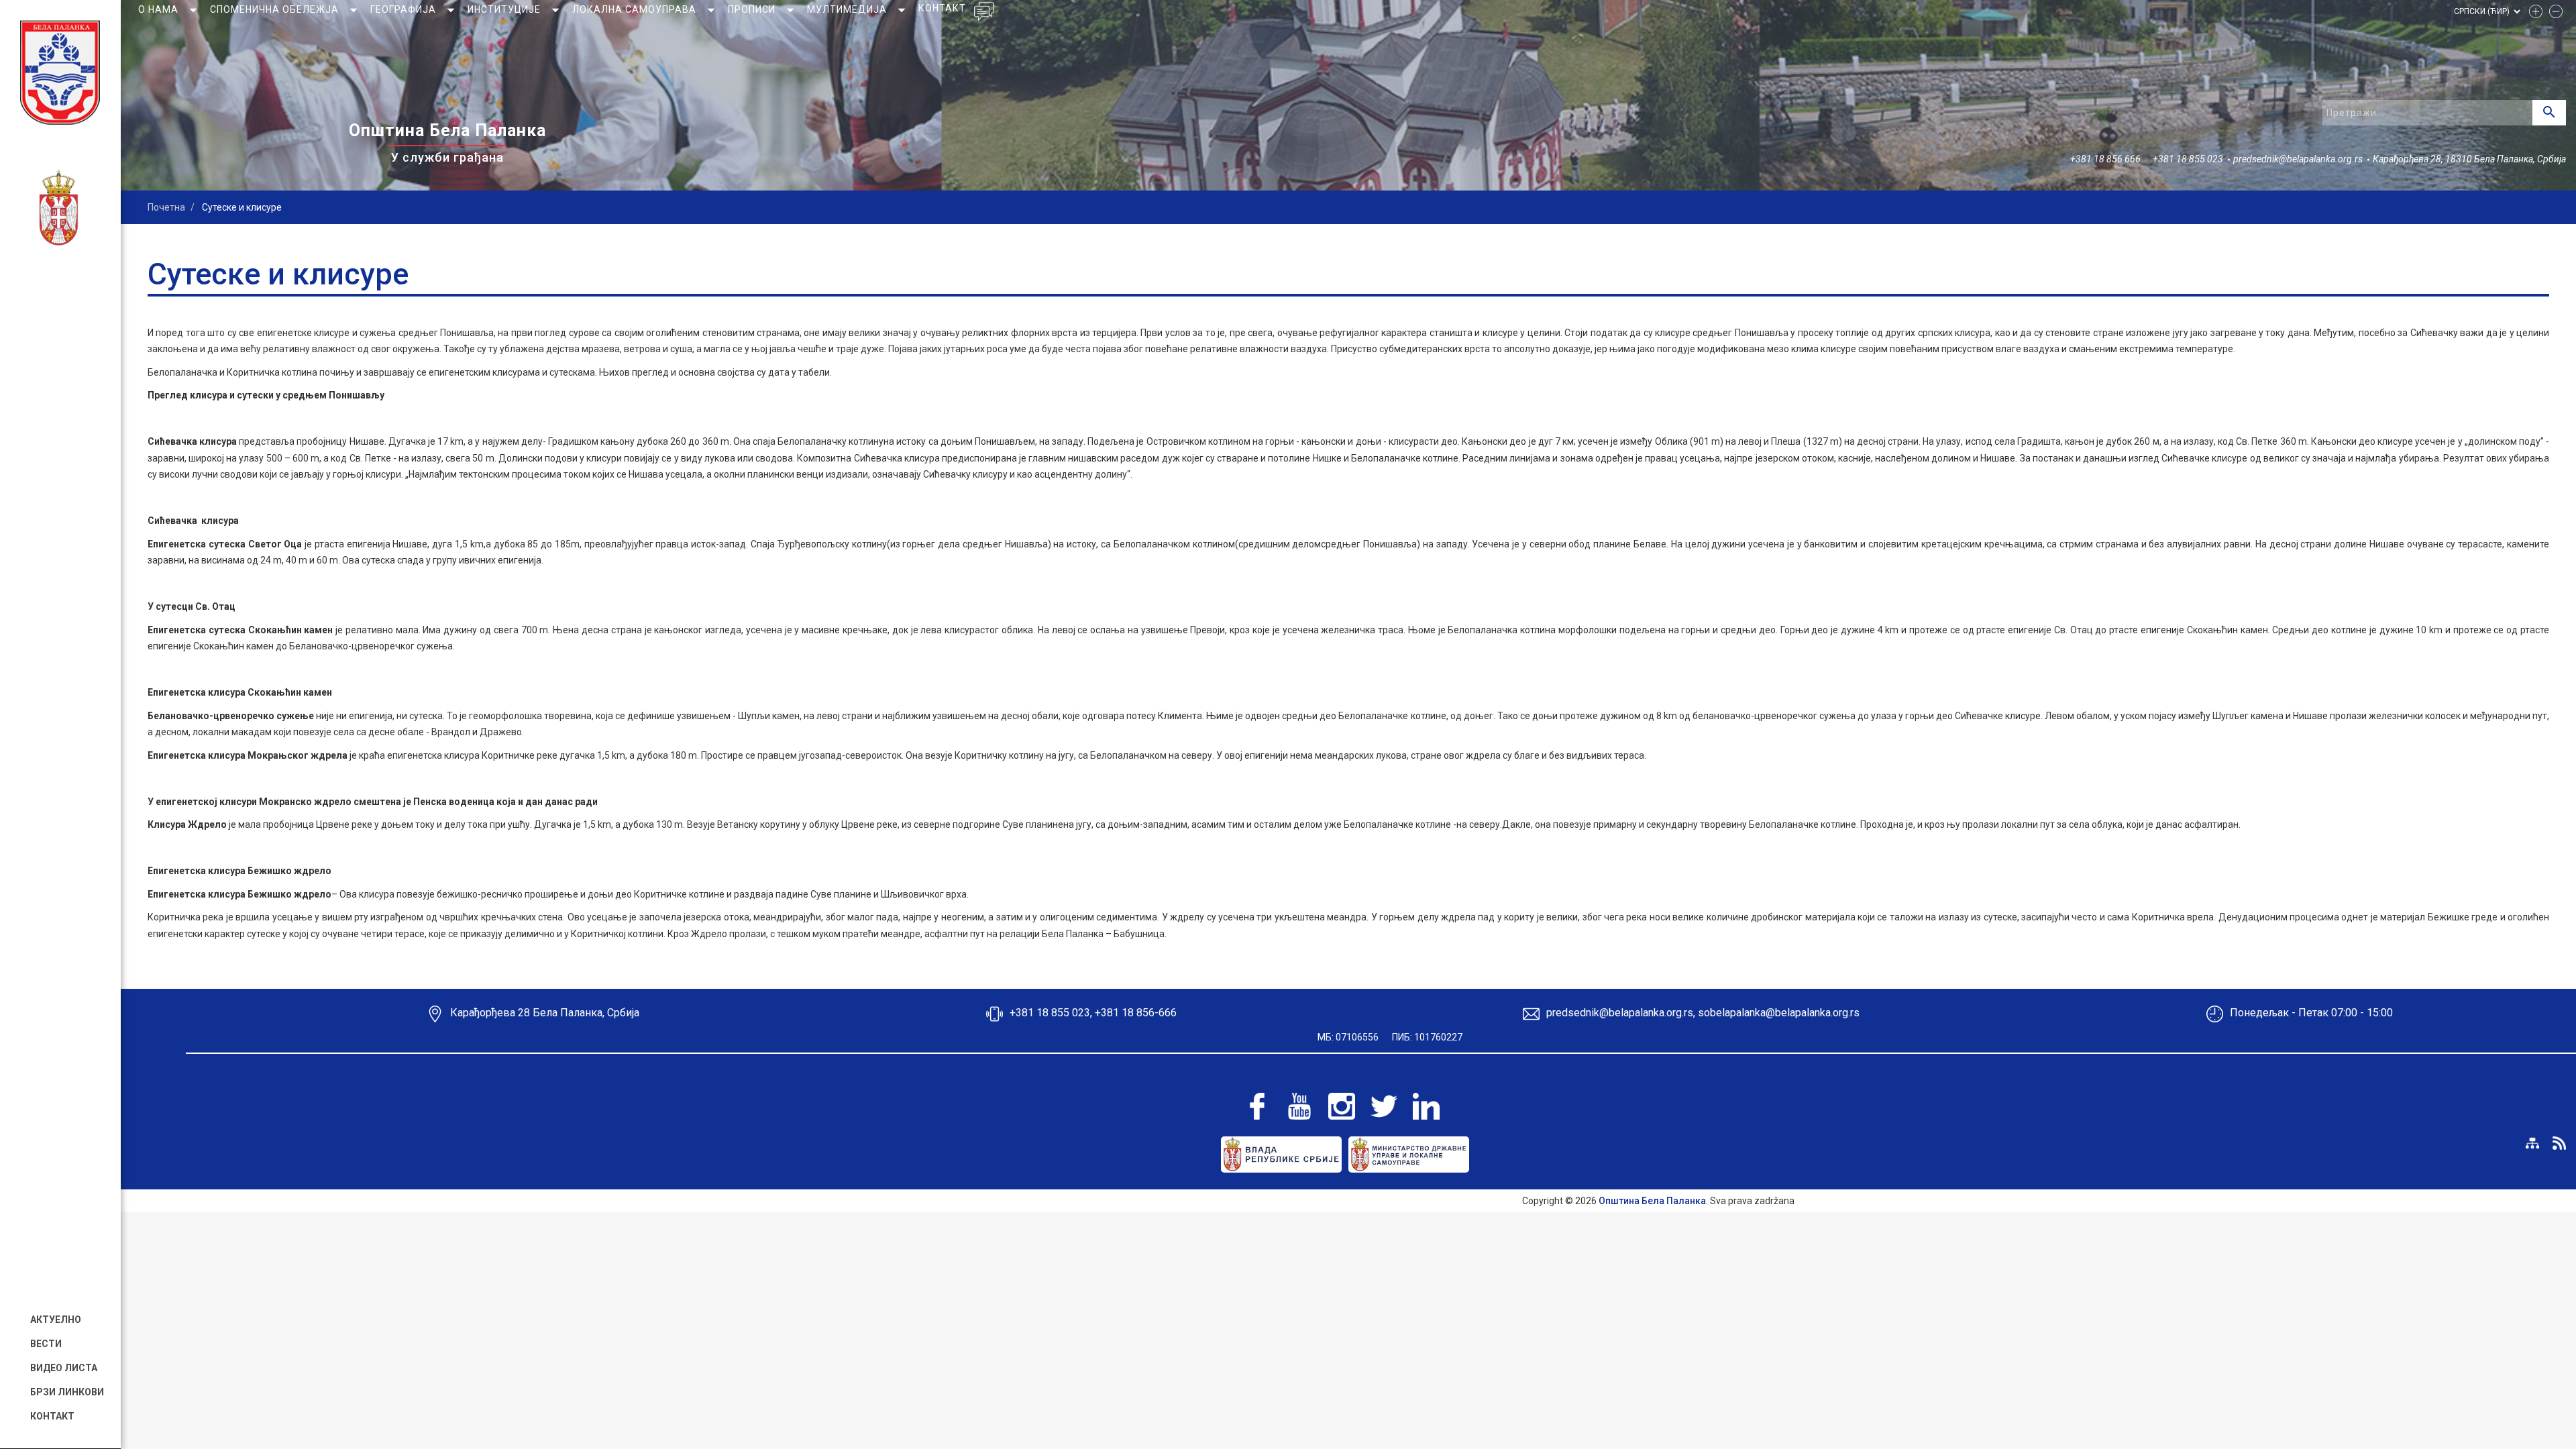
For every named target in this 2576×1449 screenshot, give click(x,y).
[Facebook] (1257, 1106)
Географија (405, 9)
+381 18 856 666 (2105, 159)
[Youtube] (1299, 1106)
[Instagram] (1342, 1106)
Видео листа (64, 1368)
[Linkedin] (1426, 1106)
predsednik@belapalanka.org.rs (2298, 159)
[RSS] (2559, 1143)
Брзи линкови (67, 1392)
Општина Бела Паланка (1652, 1201)
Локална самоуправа (636, 9)
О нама (160, 9)
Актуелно (56, 1320)
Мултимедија (848, 9)
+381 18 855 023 (2188, 159)
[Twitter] (1384, 1106)
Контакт (52, 1416)
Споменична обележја (276, 9)
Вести (46, 1344)
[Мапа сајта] (2532, 1143)
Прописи (753, 9)
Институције (505, 9)
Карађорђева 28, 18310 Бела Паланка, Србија (2469, 159)
